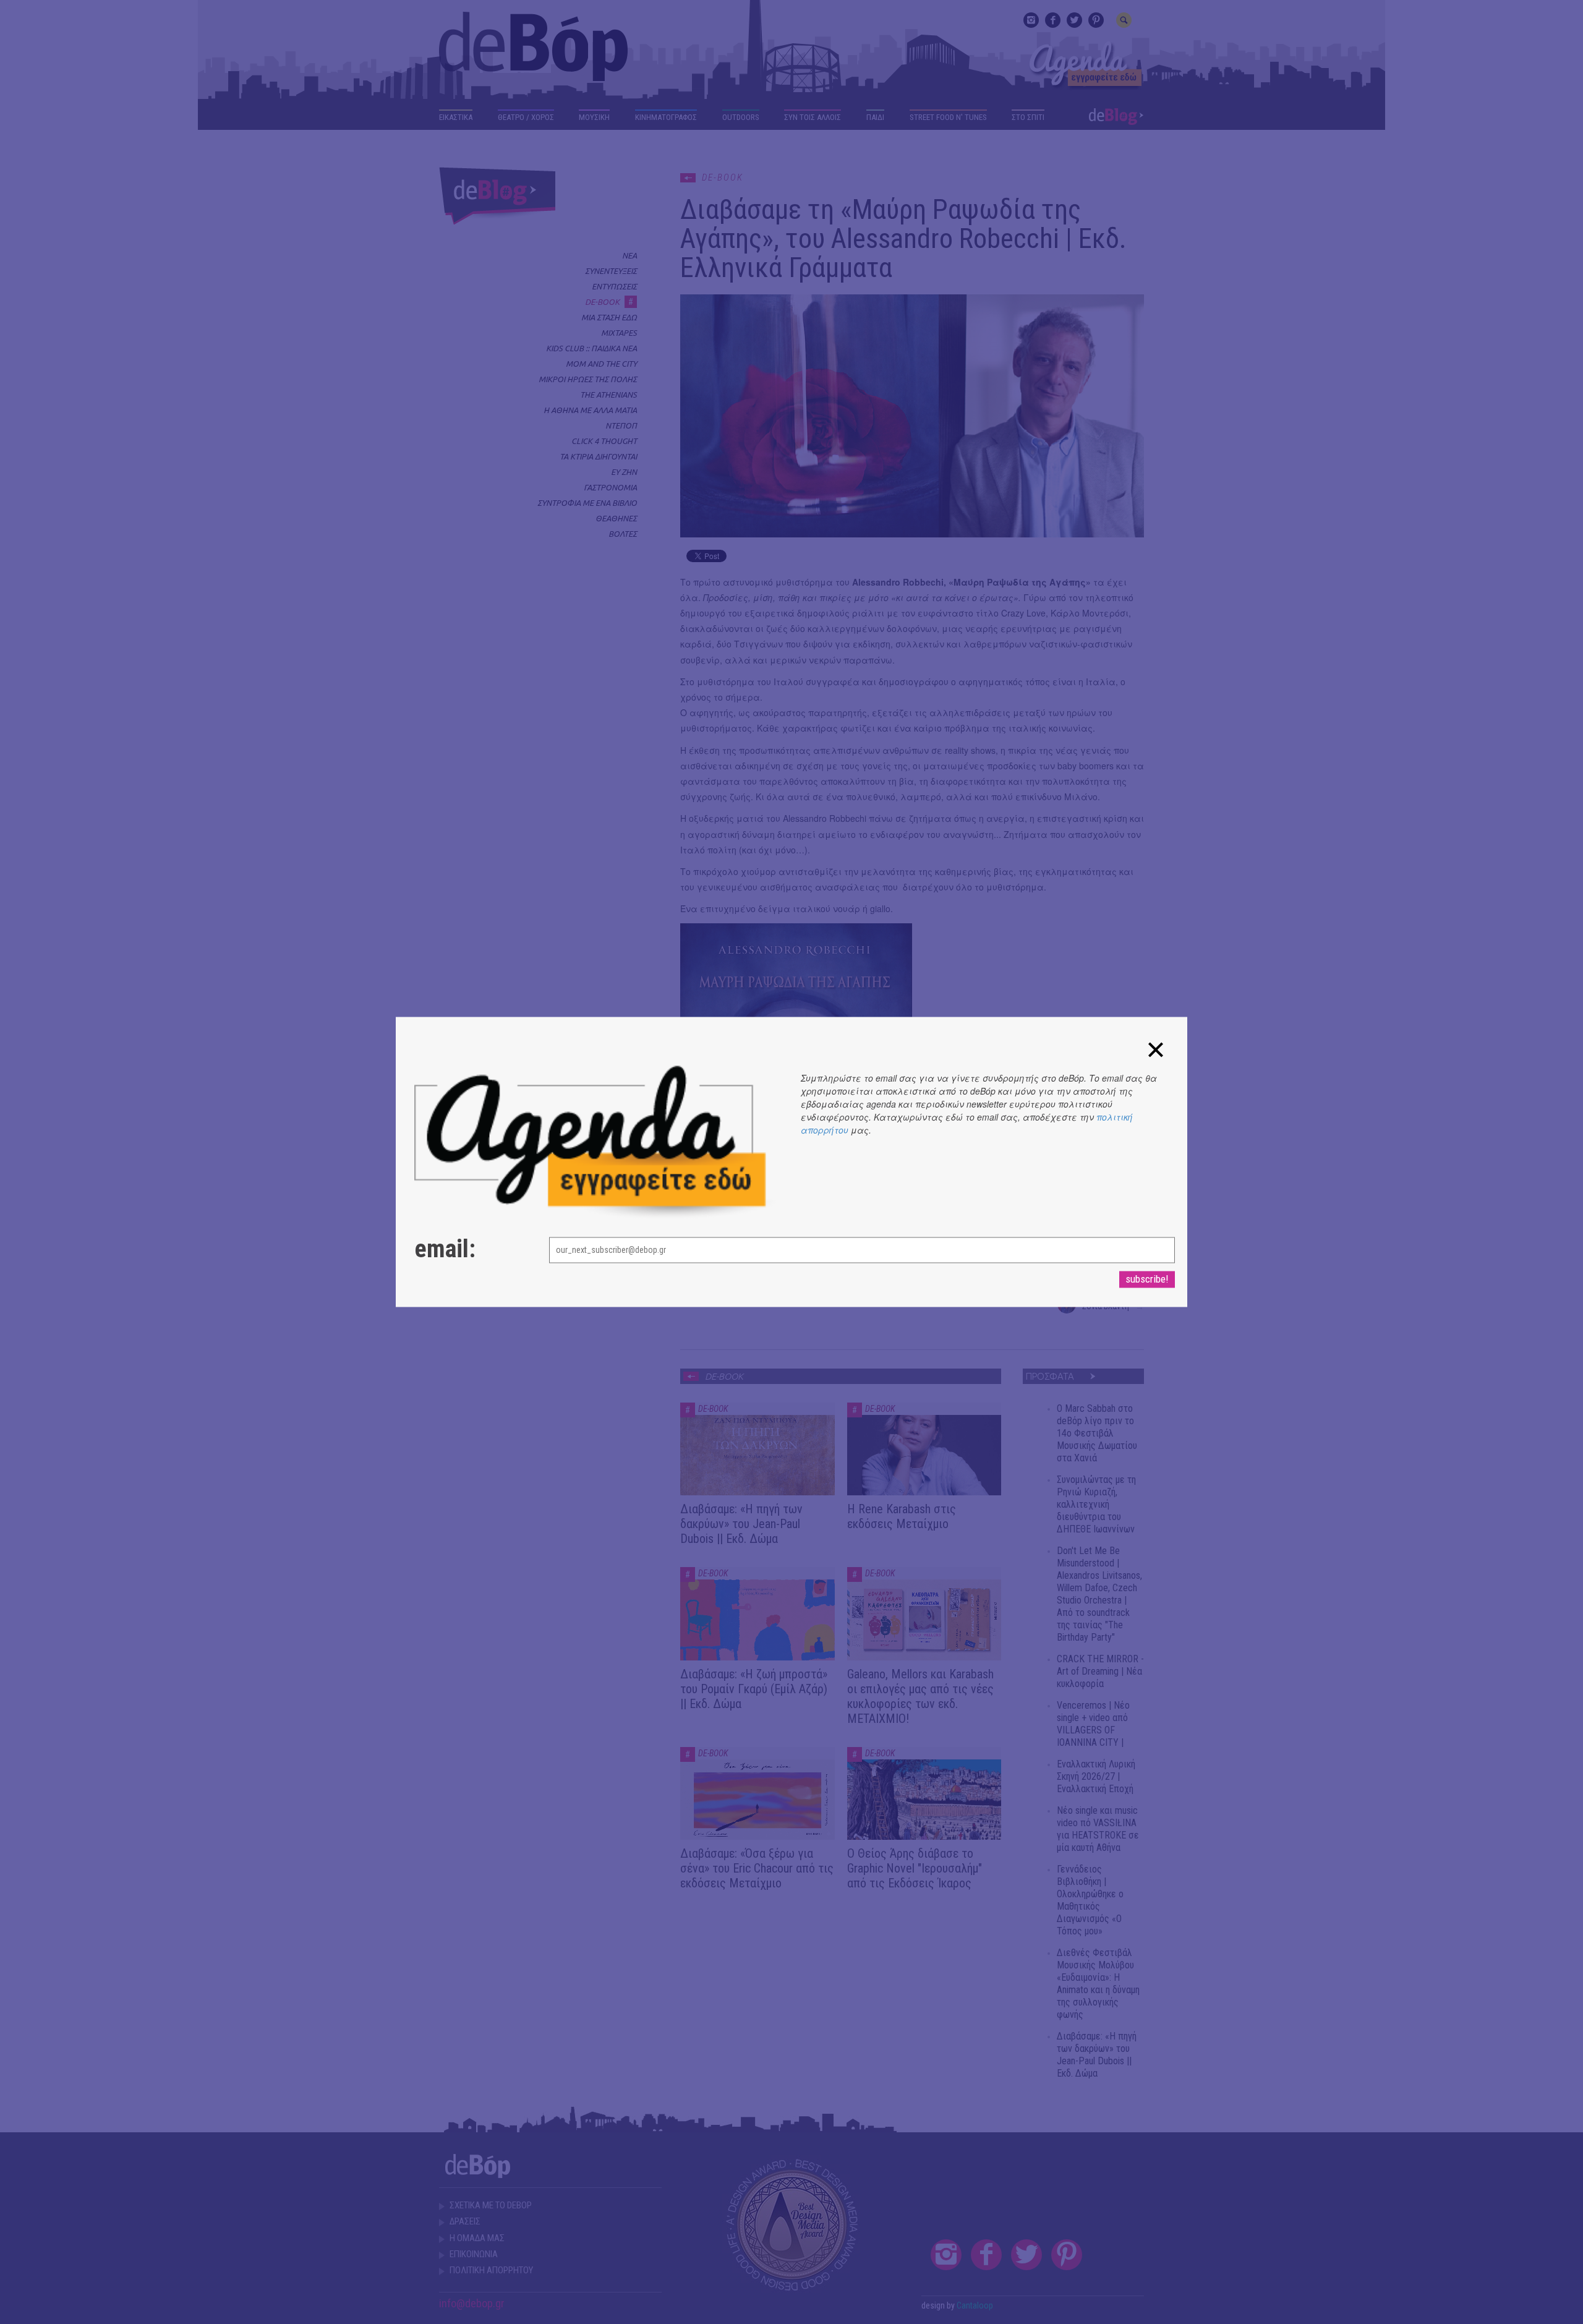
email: (445, 1250)
